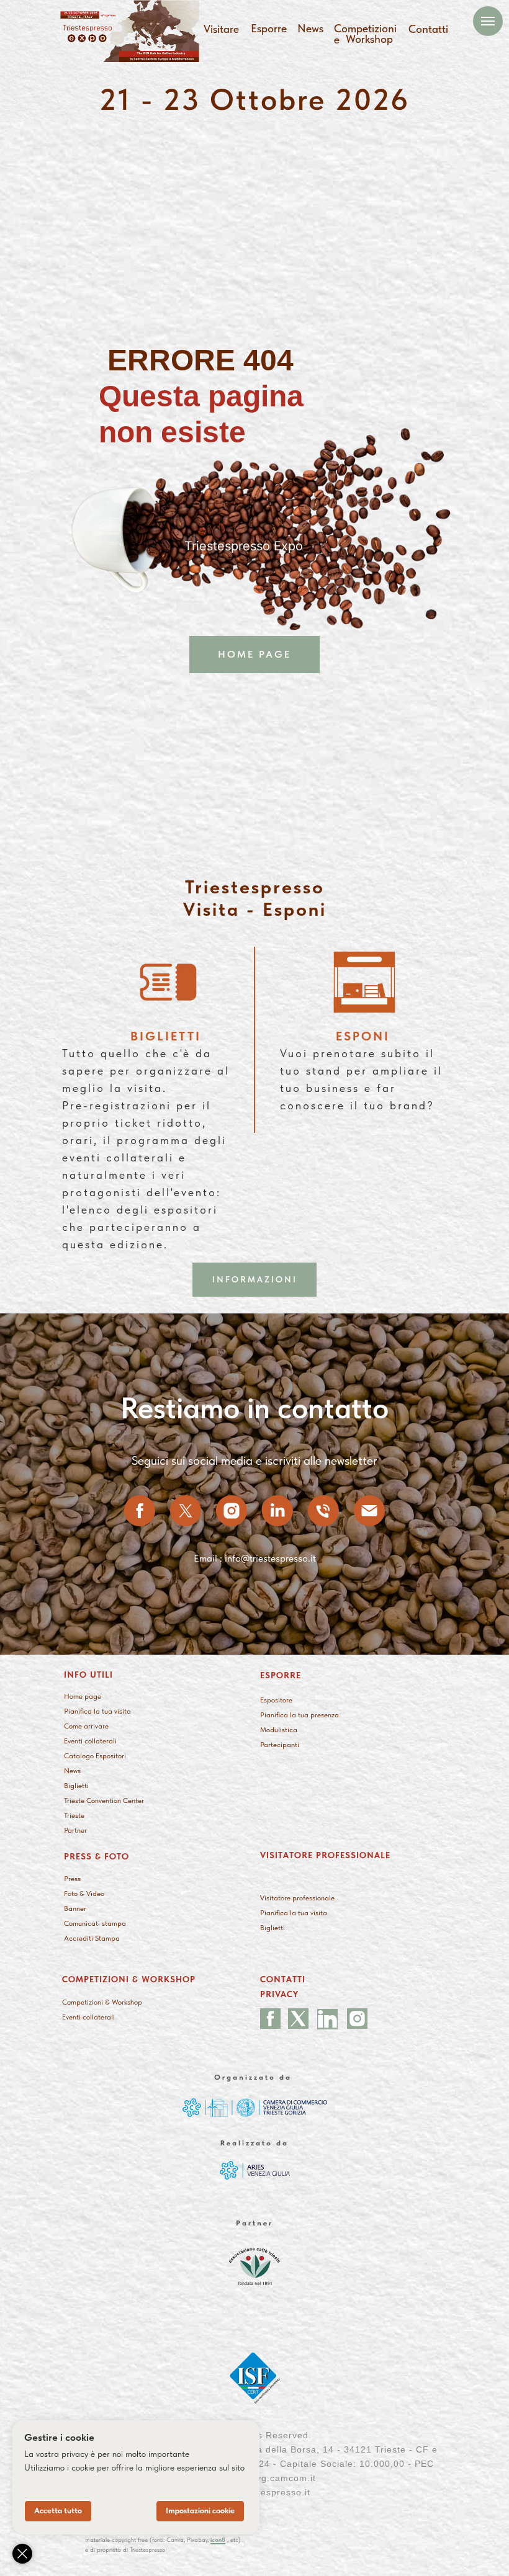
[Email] (369, 1511)
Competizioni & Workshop (102, 2002)
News (310, 28)
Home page (83, 1696)
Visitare (221, 29)
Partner (75, 1830)
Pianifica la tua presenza (300, 1715)
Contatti (428, 29)
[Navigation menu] (488, 21)
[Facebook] (140, 1511)
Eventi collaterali (90, 1741)
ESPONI (363, 1036)
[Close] (22, 2554)
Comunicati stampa (95, 1923)
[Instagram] (232, 1511)
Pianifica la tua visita (97, 1711)
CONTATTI (283, 1979)
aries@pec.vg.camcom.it (261, 2478)
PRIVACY (279, 1994)
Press (72, 1879)
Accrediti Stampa (92, 1938)
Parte (268, 1745)
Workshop (369, 39)
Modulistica (279, 1730)
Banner (75, 1908)
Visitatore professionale (297, 1898)
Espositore (276, 1700)
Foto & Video (84, 1894)
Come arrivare (86, 1726)
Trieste (74, 1815)
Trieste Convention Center (104, 1800)
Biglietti (76, 1786)
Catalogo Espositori (95, 1756)
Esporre (269, 28)
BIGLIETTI (166, 1036)
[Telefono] (323, 1511)
